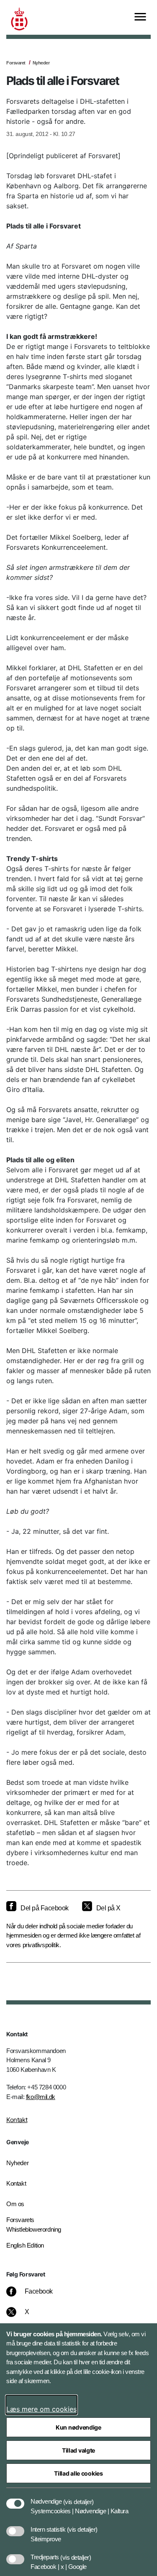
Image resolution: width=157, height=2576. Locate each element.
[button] (78, 2497)
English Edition (25, 2245)
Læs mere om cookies (41, 2409)
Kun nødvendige (78, 2427)
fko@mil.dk (41, 2097)
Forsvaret (16, 63)
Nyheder (41, 63)
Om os (15, 2204)
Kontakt (17, 2120)
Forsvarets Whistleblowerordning (34, 2225)
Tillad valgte (78, 2450)
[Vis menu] (140, 17)
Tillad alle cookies (78, 2473)
